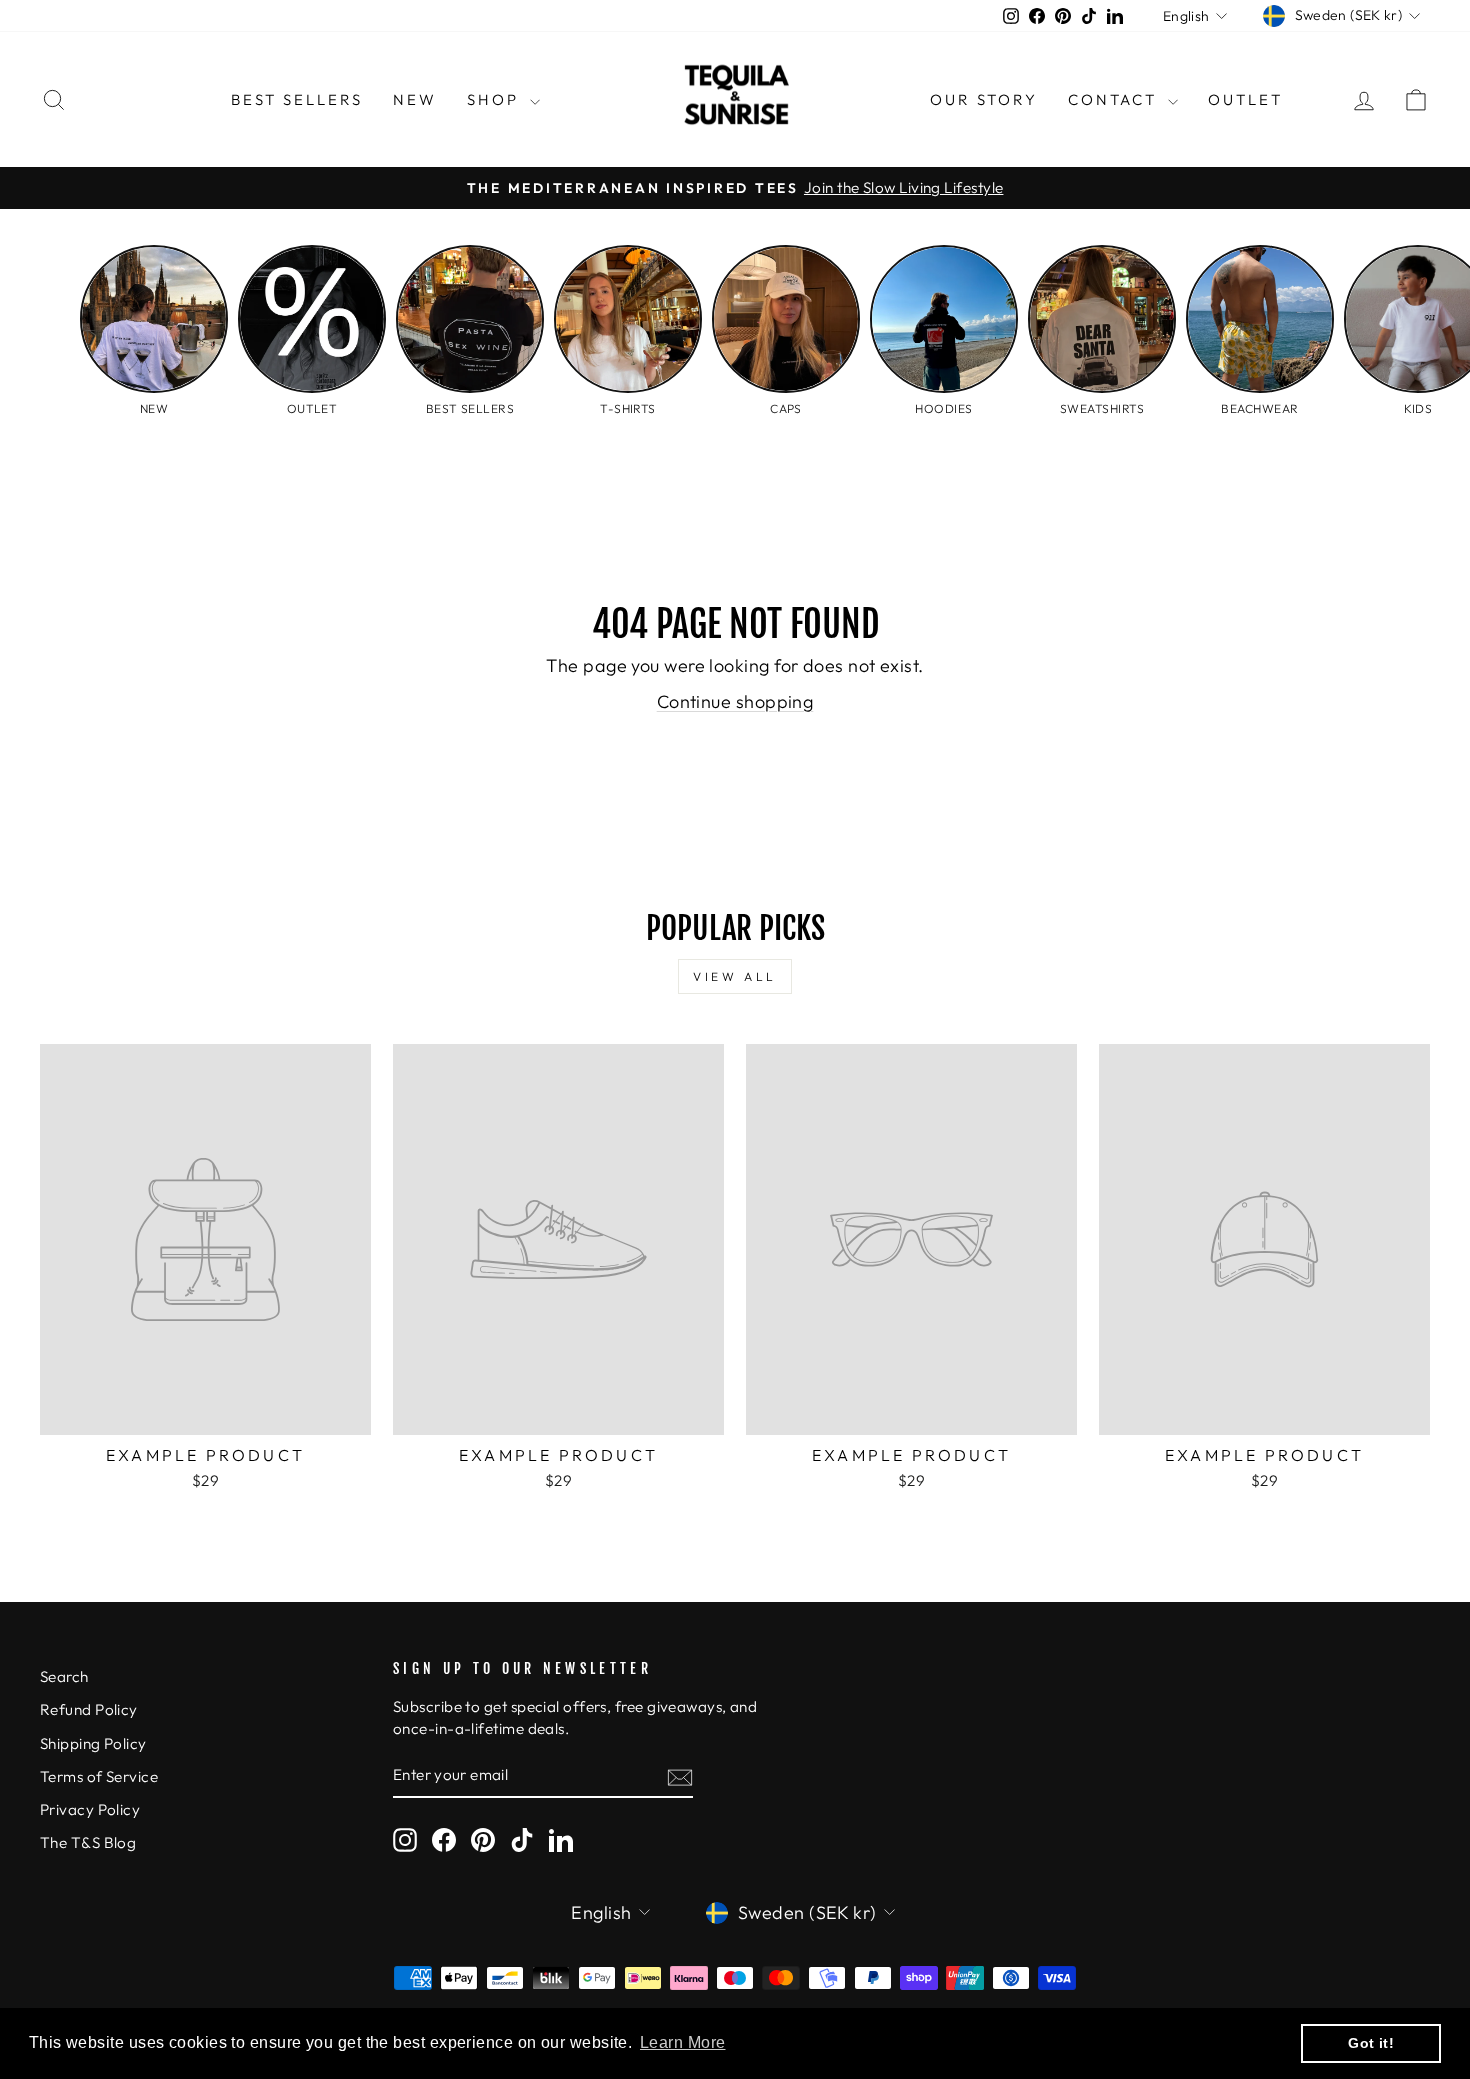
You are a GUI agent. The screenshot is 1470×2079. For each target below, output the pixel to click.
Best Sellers (297, 99)
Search (64, 1676)
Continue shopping (735, 701)
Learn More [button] (683, 2042)
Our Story (984, 99)
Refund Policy (89, 1709)
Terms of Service (99, 1776)
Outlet (1245, 99)
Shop (496, 99)
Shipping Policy (93, 1743)
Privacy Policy (90, 1809)
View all (735, 976)
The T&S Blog (88, 1842)
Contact (1115, 99)
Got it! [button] (1371, 2043)
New (415, 99)
